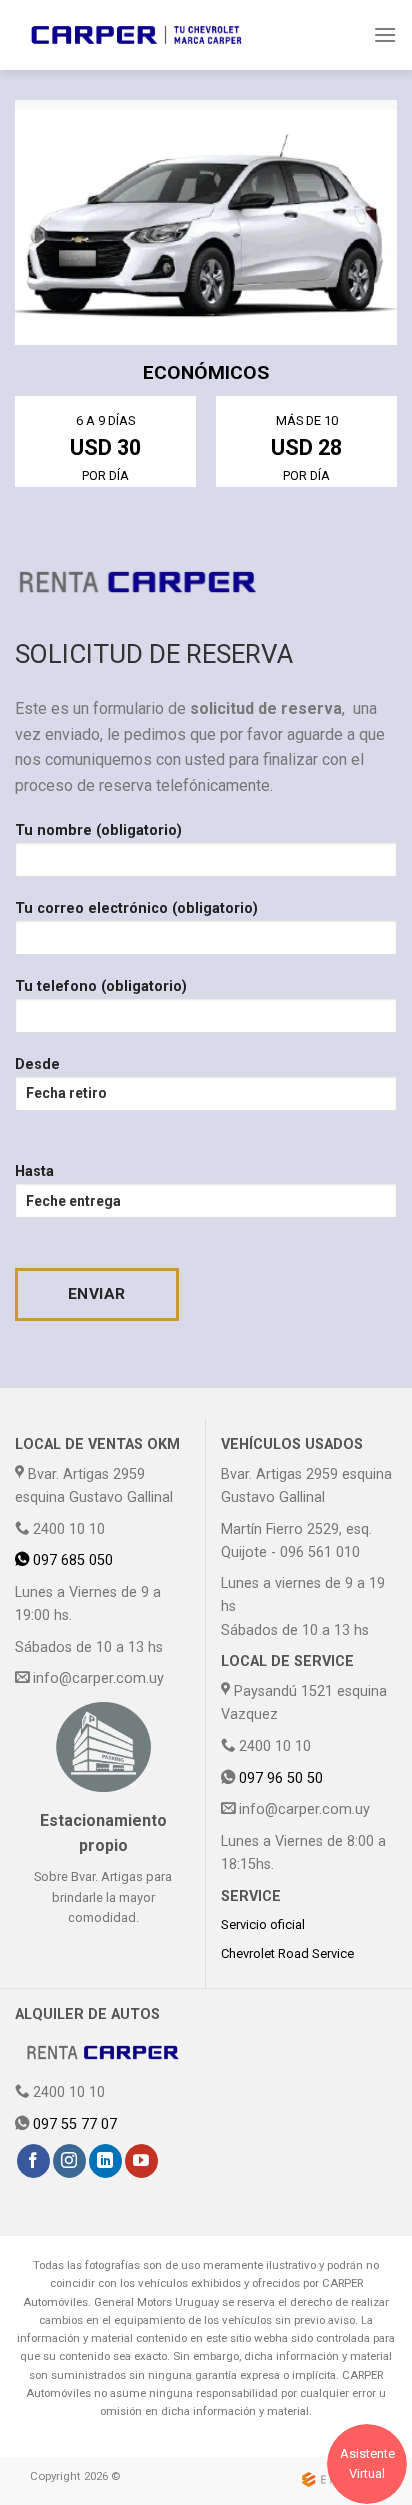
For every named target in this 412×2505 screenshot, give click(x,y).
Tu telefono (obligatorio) (101, 986)
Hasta (34, 1171)
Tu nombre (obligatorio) (98, 830)
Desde (37, 1064)
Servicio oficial (263, 1924)
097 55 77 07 (75, 2124)
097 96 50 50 (281, 1778)
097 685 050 (71, 1560)
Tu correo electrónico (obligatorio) (136, 908)
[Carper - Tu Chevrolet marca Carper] (136, 34)
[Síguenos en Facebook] (33, 2161)
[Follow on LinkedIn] (105, 2161)
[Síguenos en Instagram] (69, 2161)
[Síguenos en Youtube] (141, 2161)
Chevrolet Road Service (287, 1953)
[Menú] (385, 34)
